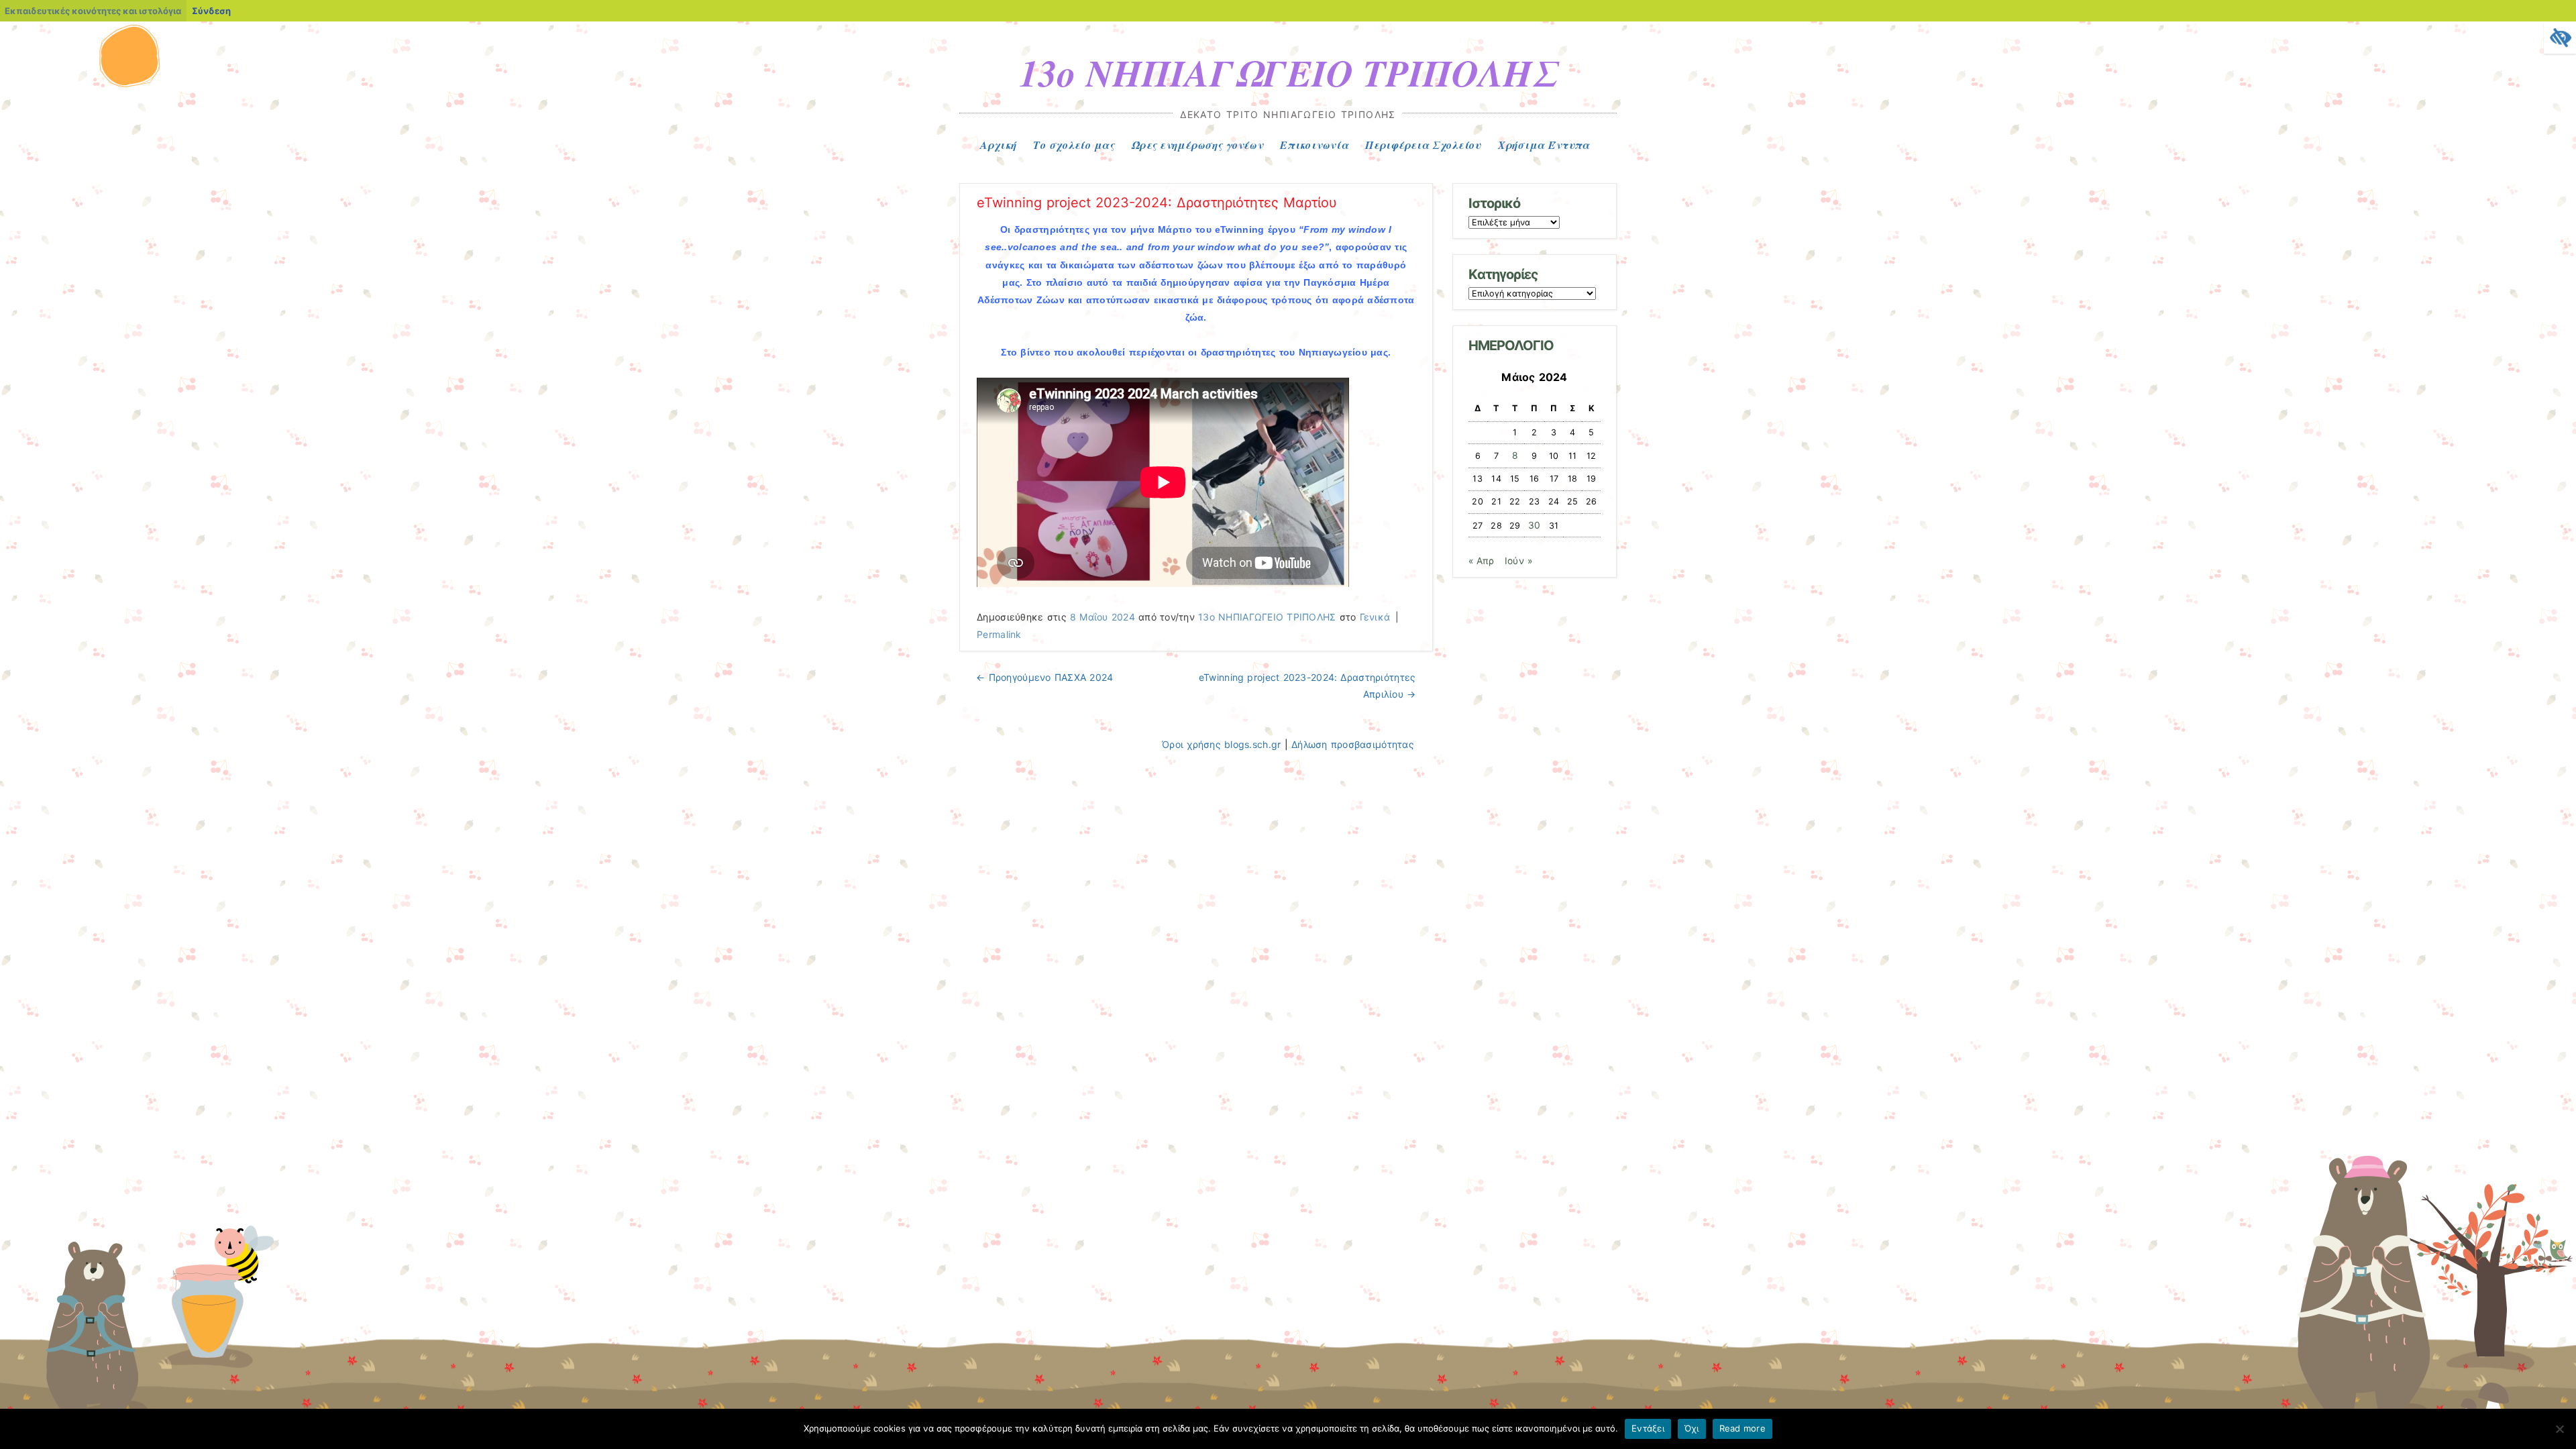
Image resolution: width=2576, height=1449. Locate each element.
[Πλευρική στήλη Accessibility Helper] (2560, 38)
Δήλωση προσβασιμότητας (1353, 744)
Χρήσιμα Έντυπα (1544, 145)
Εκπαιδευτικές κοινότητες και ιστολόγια (93, 11)
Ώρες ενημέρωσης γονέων (1197, 145)
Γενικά (1375, 617)
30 (1535, 525)
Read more (1742, 1428)
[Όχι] (2559, 1429)
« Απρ (1482, 561)
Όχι (1692, 1428)
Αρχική (999, 145)
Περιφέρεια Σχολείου (1423, 145)
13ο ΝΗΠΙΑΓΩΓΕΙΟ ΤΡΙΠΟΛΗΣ (1288, 72)
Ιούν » (1518, 561)
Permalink (999, 634)
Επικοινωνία (1314, 145)
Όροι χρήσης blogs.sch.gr (1221, 744)
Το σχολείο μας (1074, 145)
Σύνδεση (211, 11)
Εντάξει (1648, 1428)
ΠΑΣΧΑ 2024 (1044, 677)
